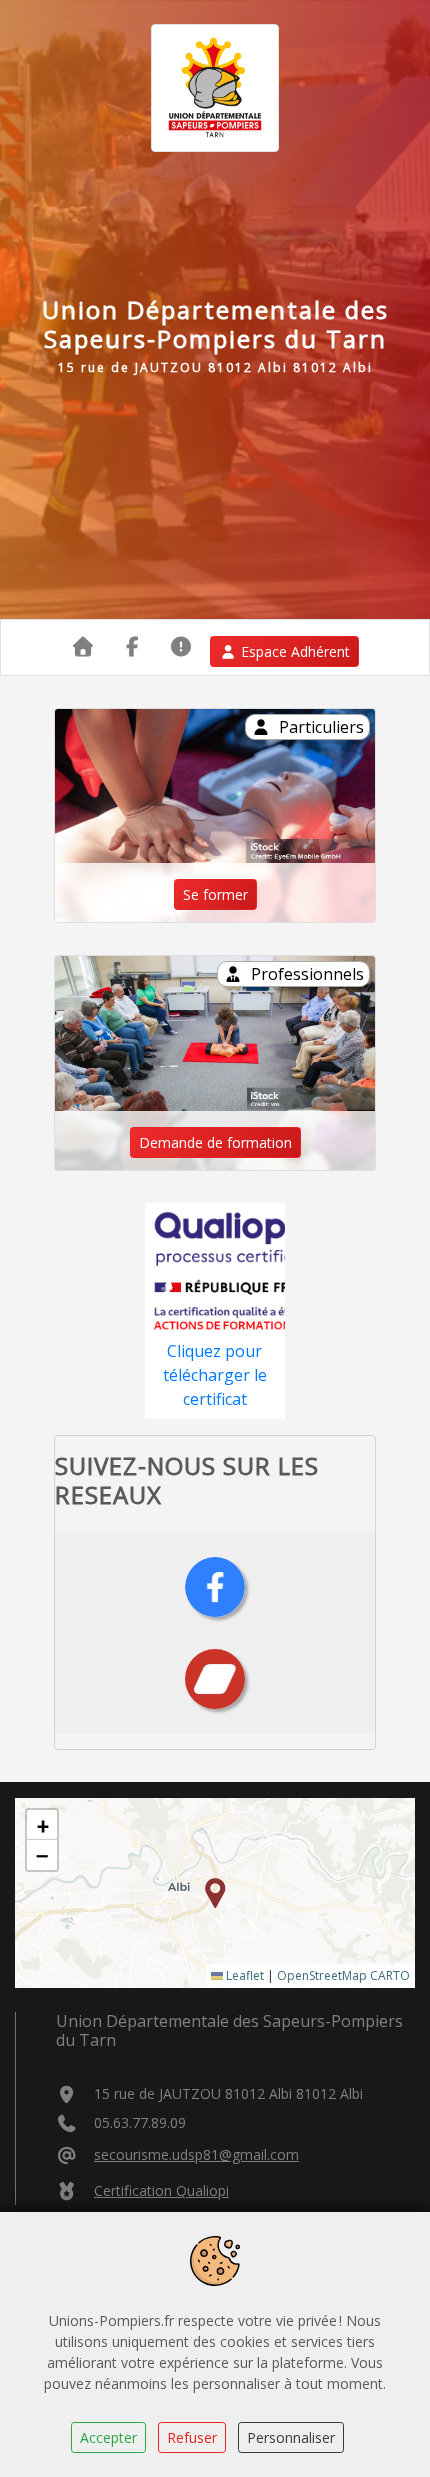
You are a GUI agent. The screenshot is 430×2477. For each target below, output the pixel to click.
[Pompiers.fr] (215, 1678)
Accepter (108, 2437)
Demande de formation (215, 1142)
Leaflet (243, 1975)
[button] (215, 1893)
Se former (215, 894)
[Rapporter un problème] (181, 646)
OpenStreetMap (322, 1975)
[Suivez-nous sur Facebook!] (132, 646)
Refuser (192, 2437)
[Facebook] (215, 1586)
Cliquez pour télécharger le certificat (215, 1375)
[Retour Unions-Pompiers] (83, 646)
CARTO (390, 1975)
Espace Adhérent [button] (295, 651)
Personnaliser (291, 2437)
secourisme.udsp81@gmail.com (196, 2154)
